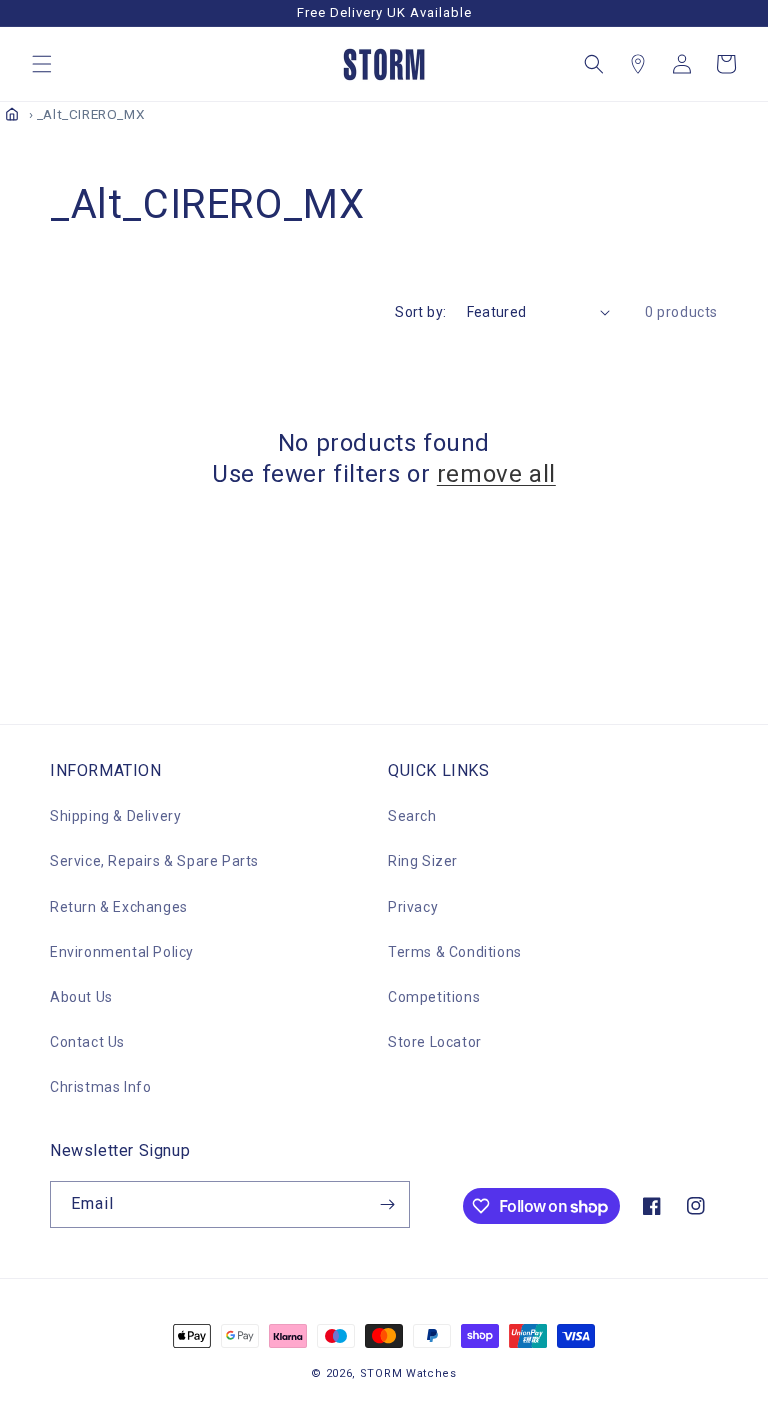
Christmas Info (100, 1087)
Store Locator (435, 1042)
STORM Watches (408, 1373)
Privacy (413, 907)
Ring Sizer (423, 861)
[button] (42, 64)
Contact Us (87, 1042)
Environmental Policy (122, 952)
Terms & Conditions (455, 952)
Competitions (434, 997)
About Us (81, 997)
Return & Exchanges (119, 907)
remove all (496, 474)
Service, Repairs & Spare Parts (154, 861)
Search (412, 816)
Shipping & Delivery (115, 816)
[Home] (12, 114)
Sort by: (420, 312)
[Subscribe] (387, 1204)
